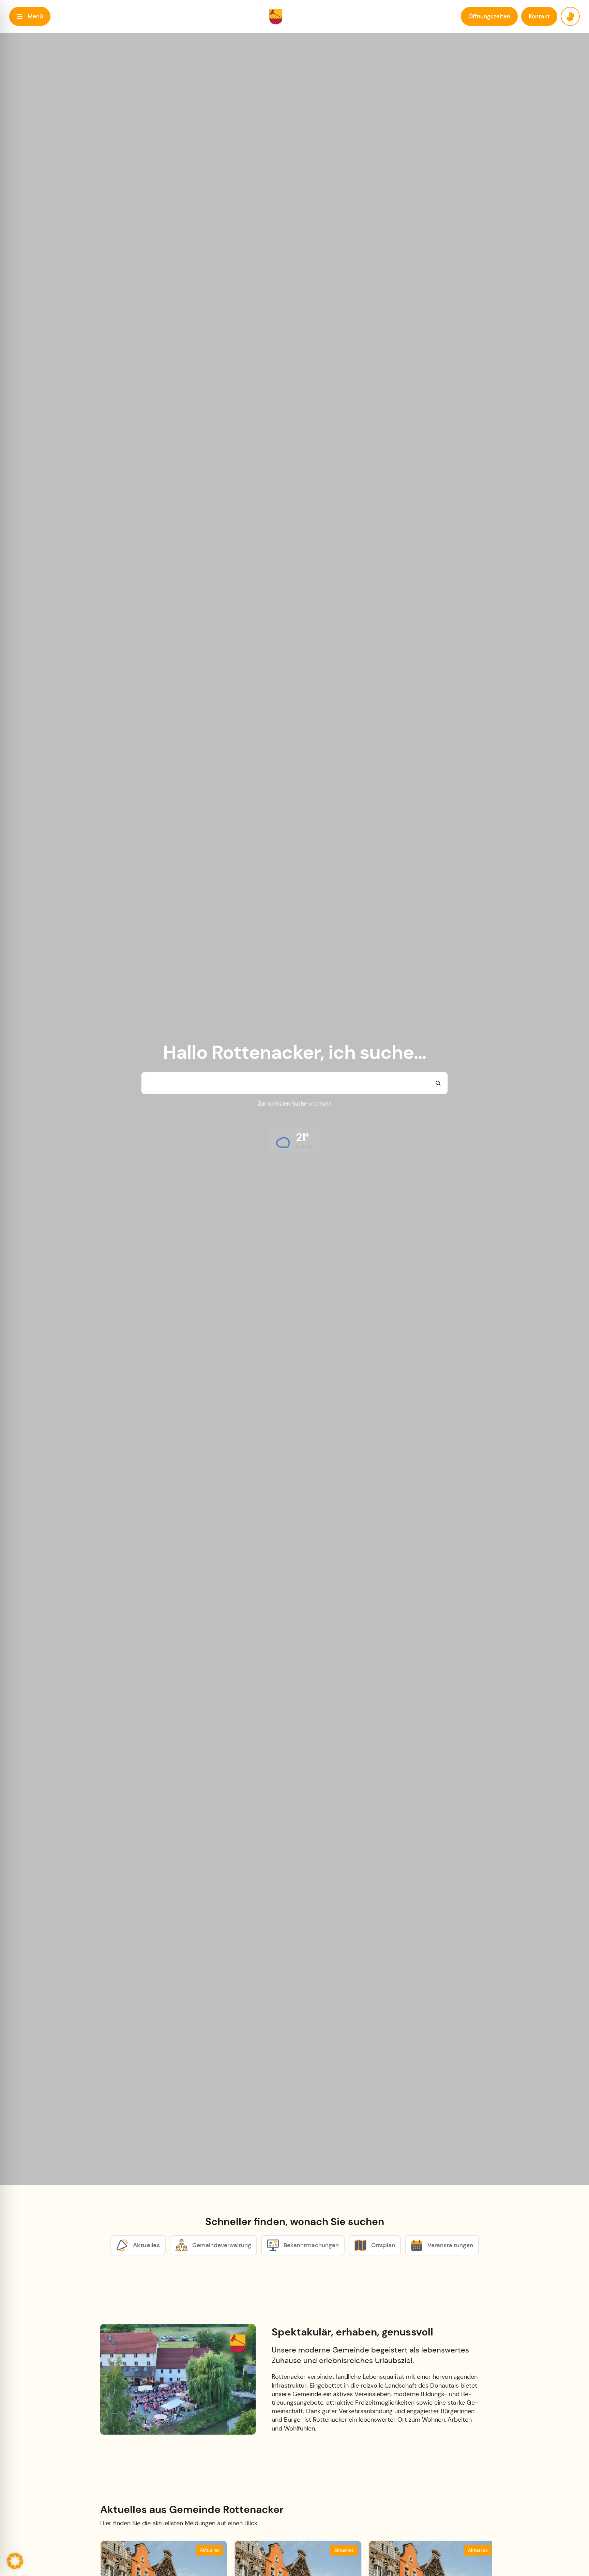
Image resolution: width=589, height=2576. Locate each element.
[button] (30, 16)
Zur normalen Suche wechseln (295, 1104)
